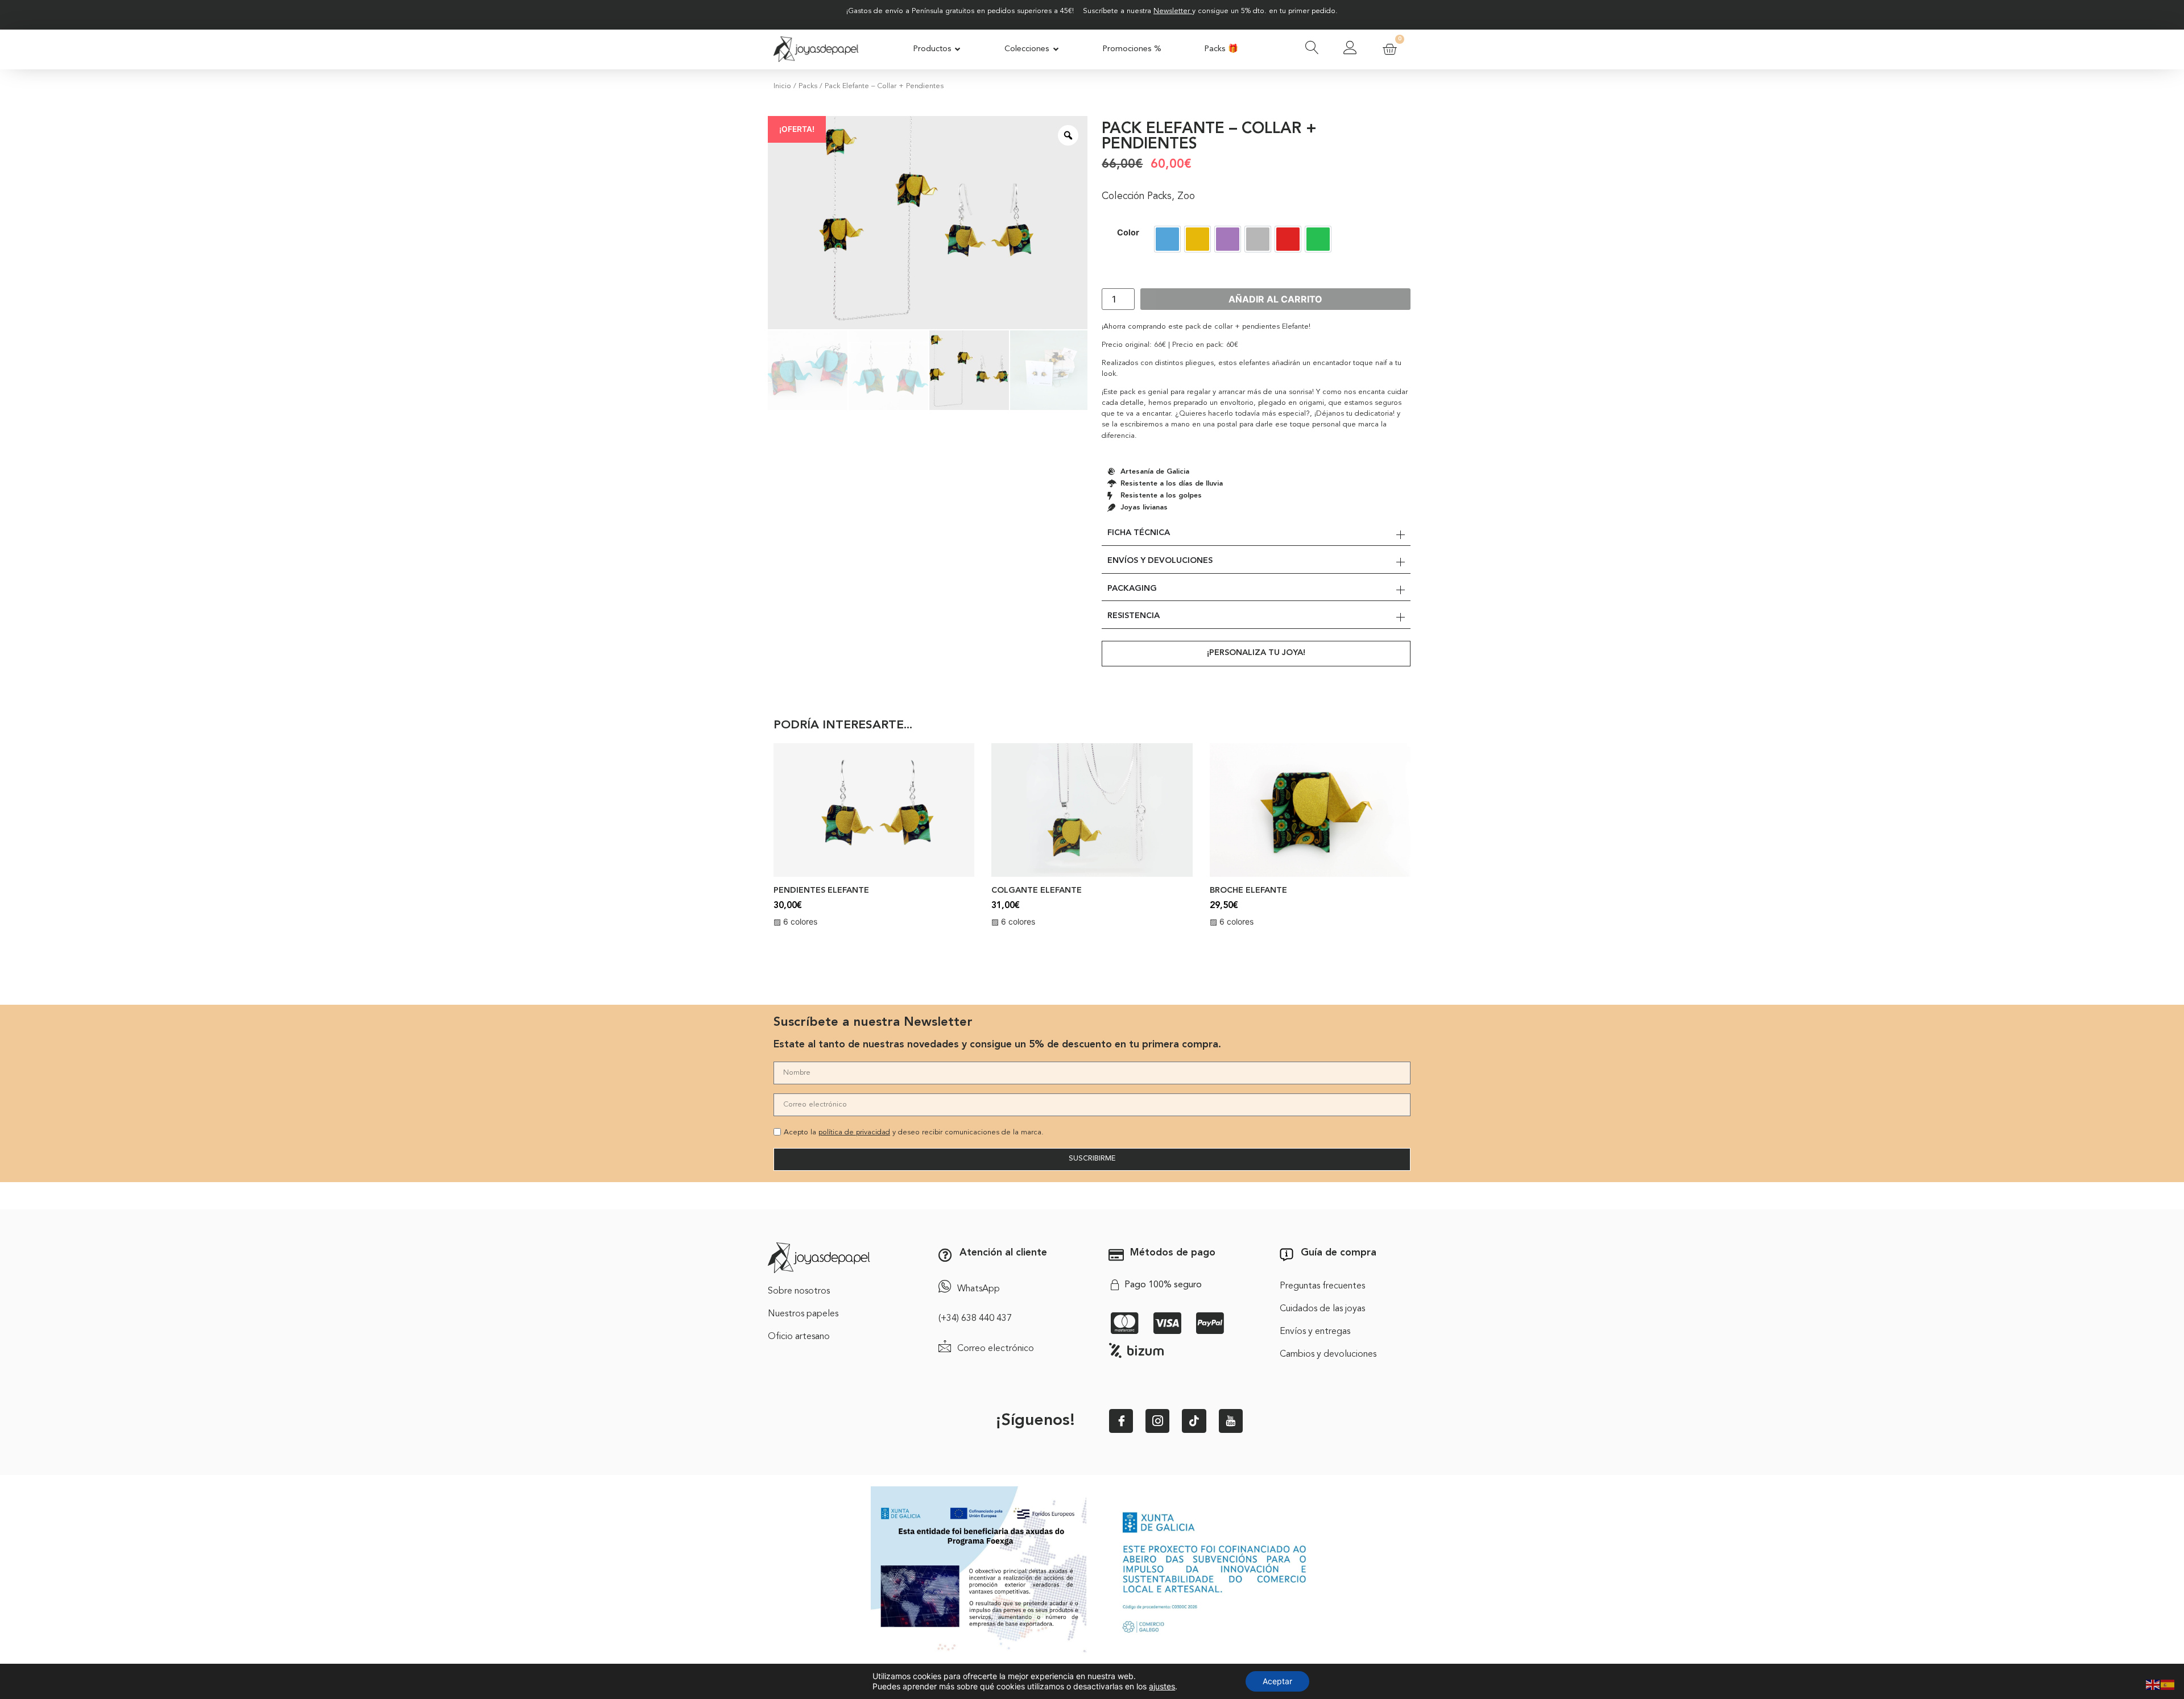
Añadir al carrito (1275, 299)
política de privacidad (854, 1132)
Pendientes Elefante (821, 891)
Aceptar (1277, 1681)
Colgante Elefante (1037, 891)
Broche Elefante (1248, 891)
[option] (1167, 239)
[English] (2153, 1684)
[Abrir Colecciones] (1056, 49)
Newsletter (1172, 11)
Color (1128, 233)
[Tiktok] (1194, 1421)
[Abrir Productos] (958, 49)
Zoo (1186, 196)
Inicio (782, 86)
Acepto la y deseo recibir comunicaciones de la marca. (914, 1132)
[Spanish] (2168, 1684)
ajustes (1162, 1686)
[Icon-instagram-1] (1157, 1421)
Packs (808, 86)
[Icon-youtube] (1231, 1421)
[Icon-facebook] (1121, 1421)
